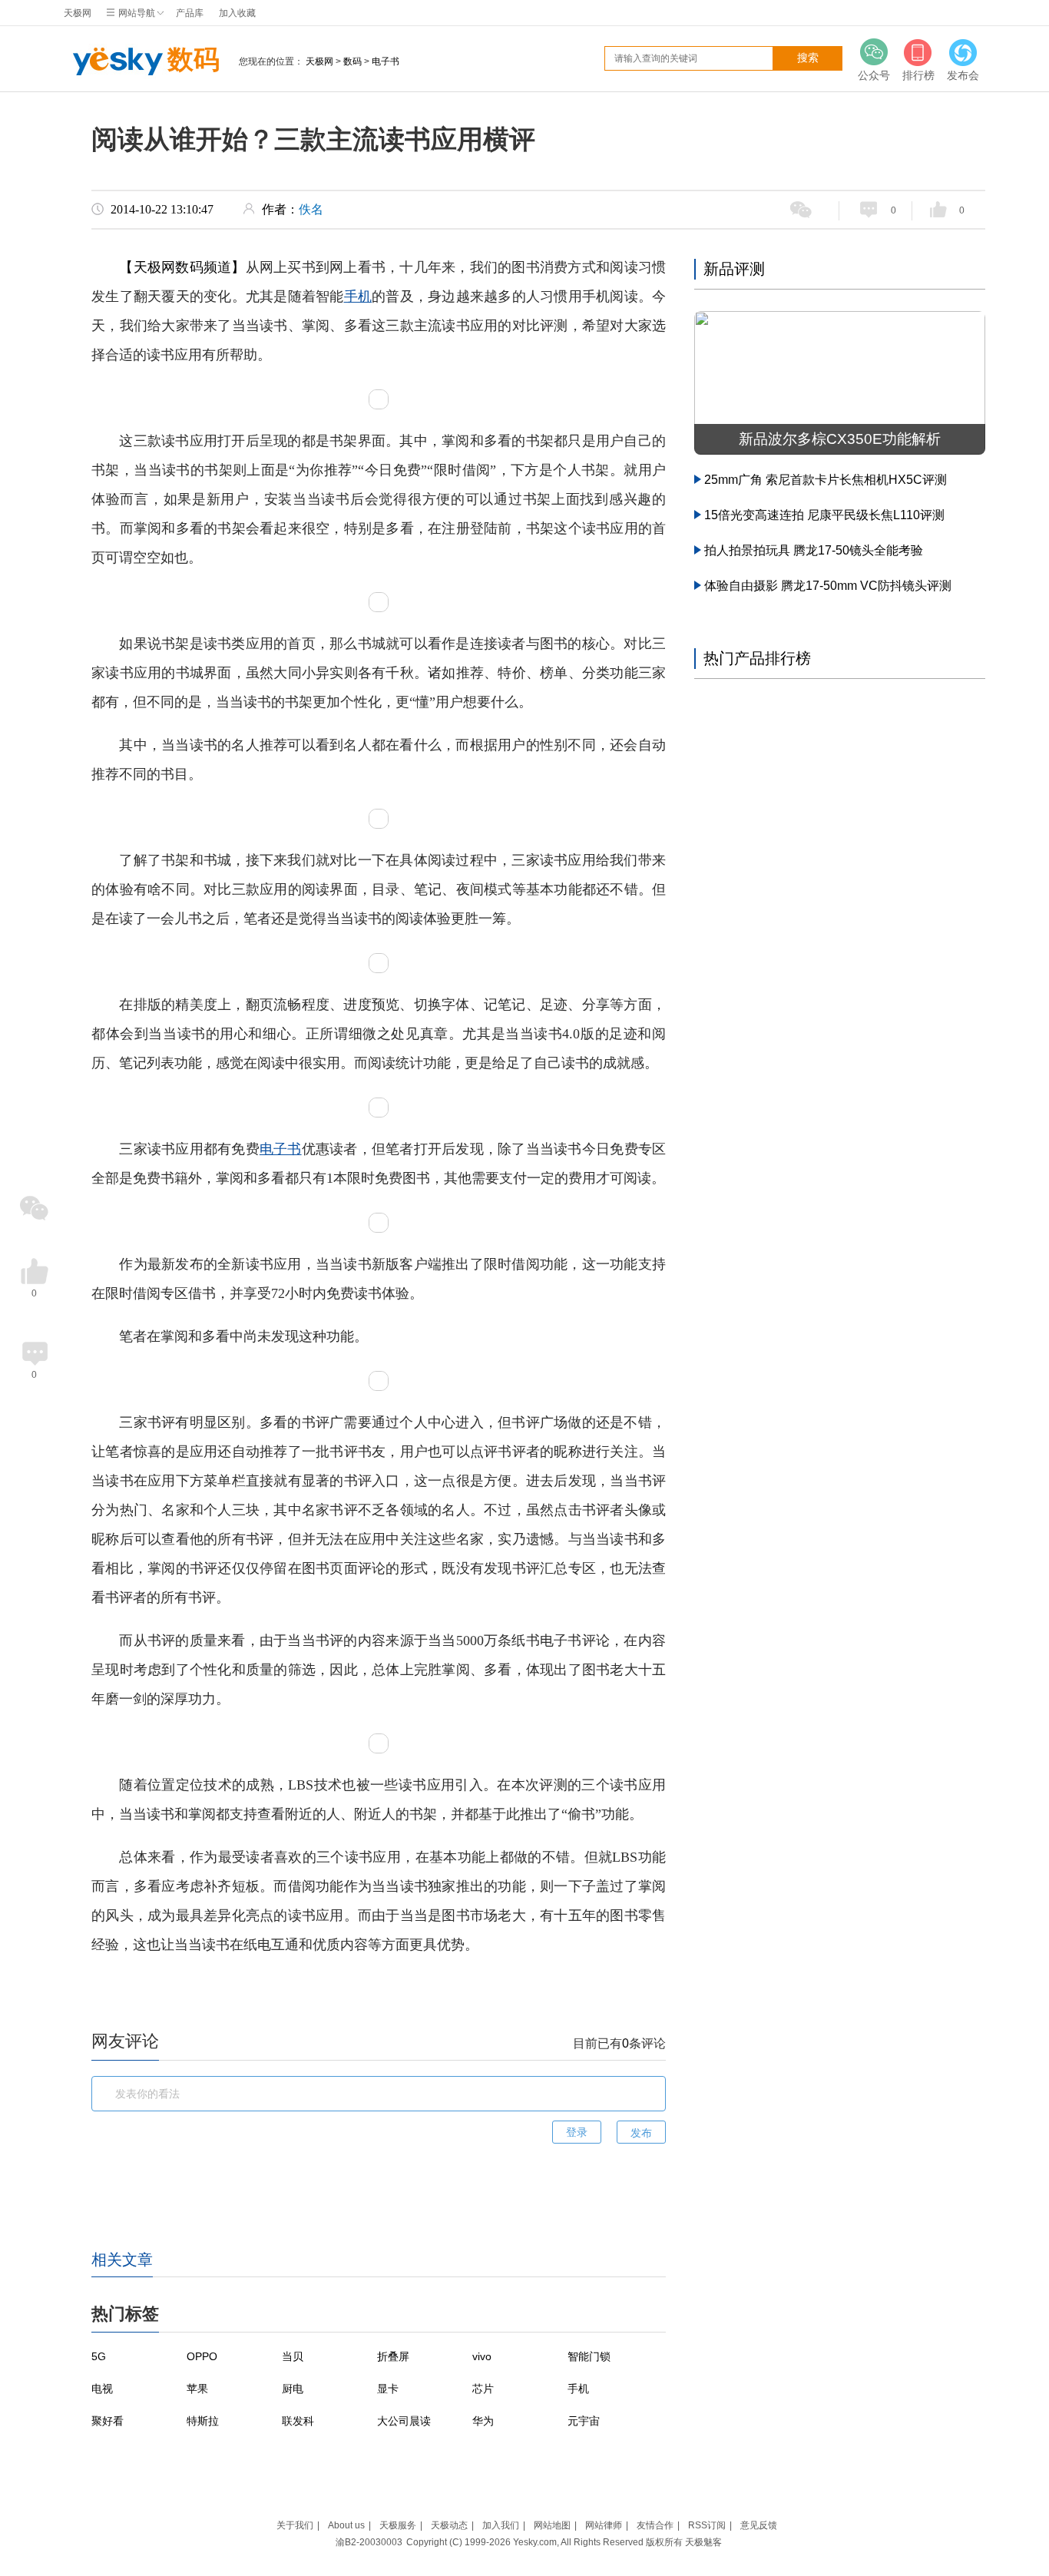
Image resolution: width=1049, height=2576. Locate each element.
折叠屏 (393, 2356)
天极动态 (449, 2525)
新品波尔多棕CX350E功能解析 (840, 439)
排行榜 (918, 75)
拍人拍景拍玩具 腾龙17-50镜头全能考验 (814, 550)
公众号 (874, 75)
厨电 (293, 2389)
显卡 (388, 2389)
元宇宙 (584, 2421)
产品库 (190, 13)
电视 (102, 2389)
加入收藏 (237, 13)
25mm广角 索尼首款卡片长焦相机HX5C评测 (826, 480)
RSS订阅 (707, 2525)
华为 (483, 2421)
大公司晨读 (404, 2421)
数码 (194, 59)
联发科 (298, 2421)
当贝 (293, 2356)
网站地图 (552, 2525)
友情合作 (655, 2525)
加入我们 (501, 2525)
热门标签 (125, 2314)
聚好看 (108, 2421)
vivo (482, 2356)
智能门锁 (589, 2356)
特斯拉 (203, 2421)
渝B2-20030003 (369, 2542)
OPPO (202, 2356)
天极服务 (398, 2525)
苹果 (197, 2389)
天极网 (78, 13)
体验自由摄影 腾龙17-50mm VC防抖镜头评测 (828, 586)
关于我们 (295, 2525)
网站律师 (604, 2525)
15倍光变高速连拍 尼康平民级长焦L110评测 (824, 515)
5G (99, 2356)
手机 (358, 296)
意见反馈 (759, 2525)
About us (346, 2525)
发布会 (963, 75)
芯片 (483, 2389)
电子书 (386, 61)
